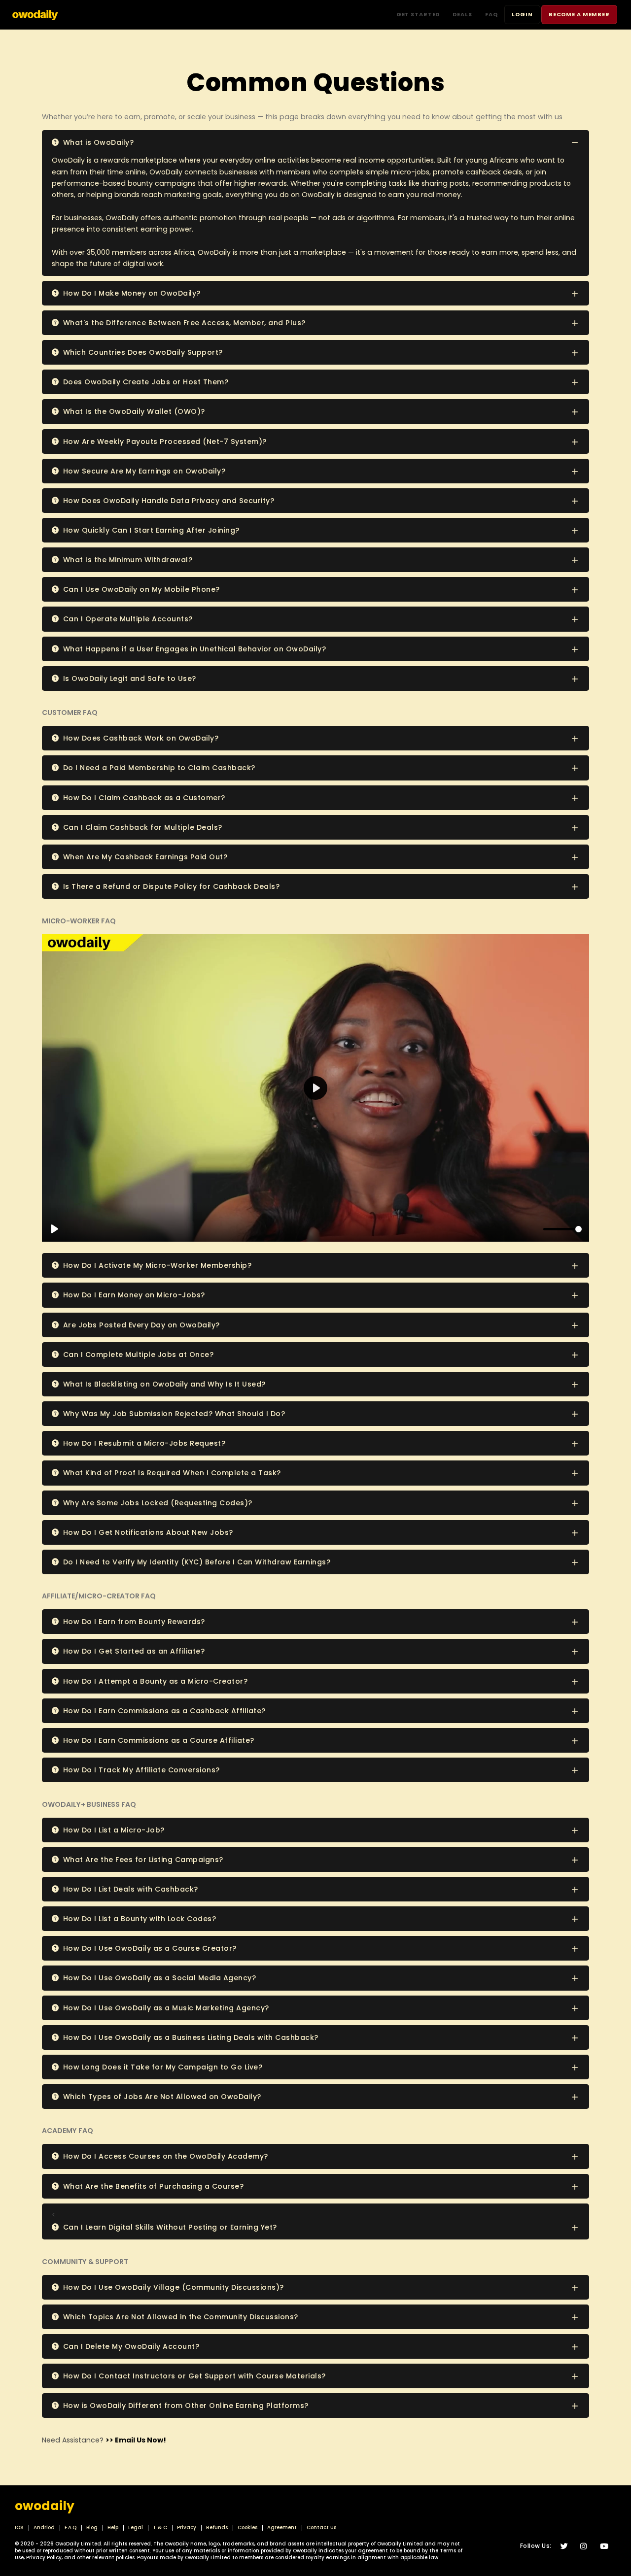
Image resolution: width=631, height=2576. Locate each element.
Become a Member (579, 14)
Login (522, 14)
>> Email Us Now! (136, 2440)
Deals (462, 14)
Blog (92, 2527)
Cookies (247, 2527)
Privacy (187, 2527)
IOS (19, 2527)
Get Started (418, 14)
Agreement (282, 2527)
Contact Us (321, 2527)
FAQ (491, 14)
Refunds (217, 2527)
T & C (160, 2527)
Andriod (44, 2527)
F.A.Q (70, 2527)
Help (113, 2527)
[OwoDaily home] (35, 14)
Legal (136, 2527)
